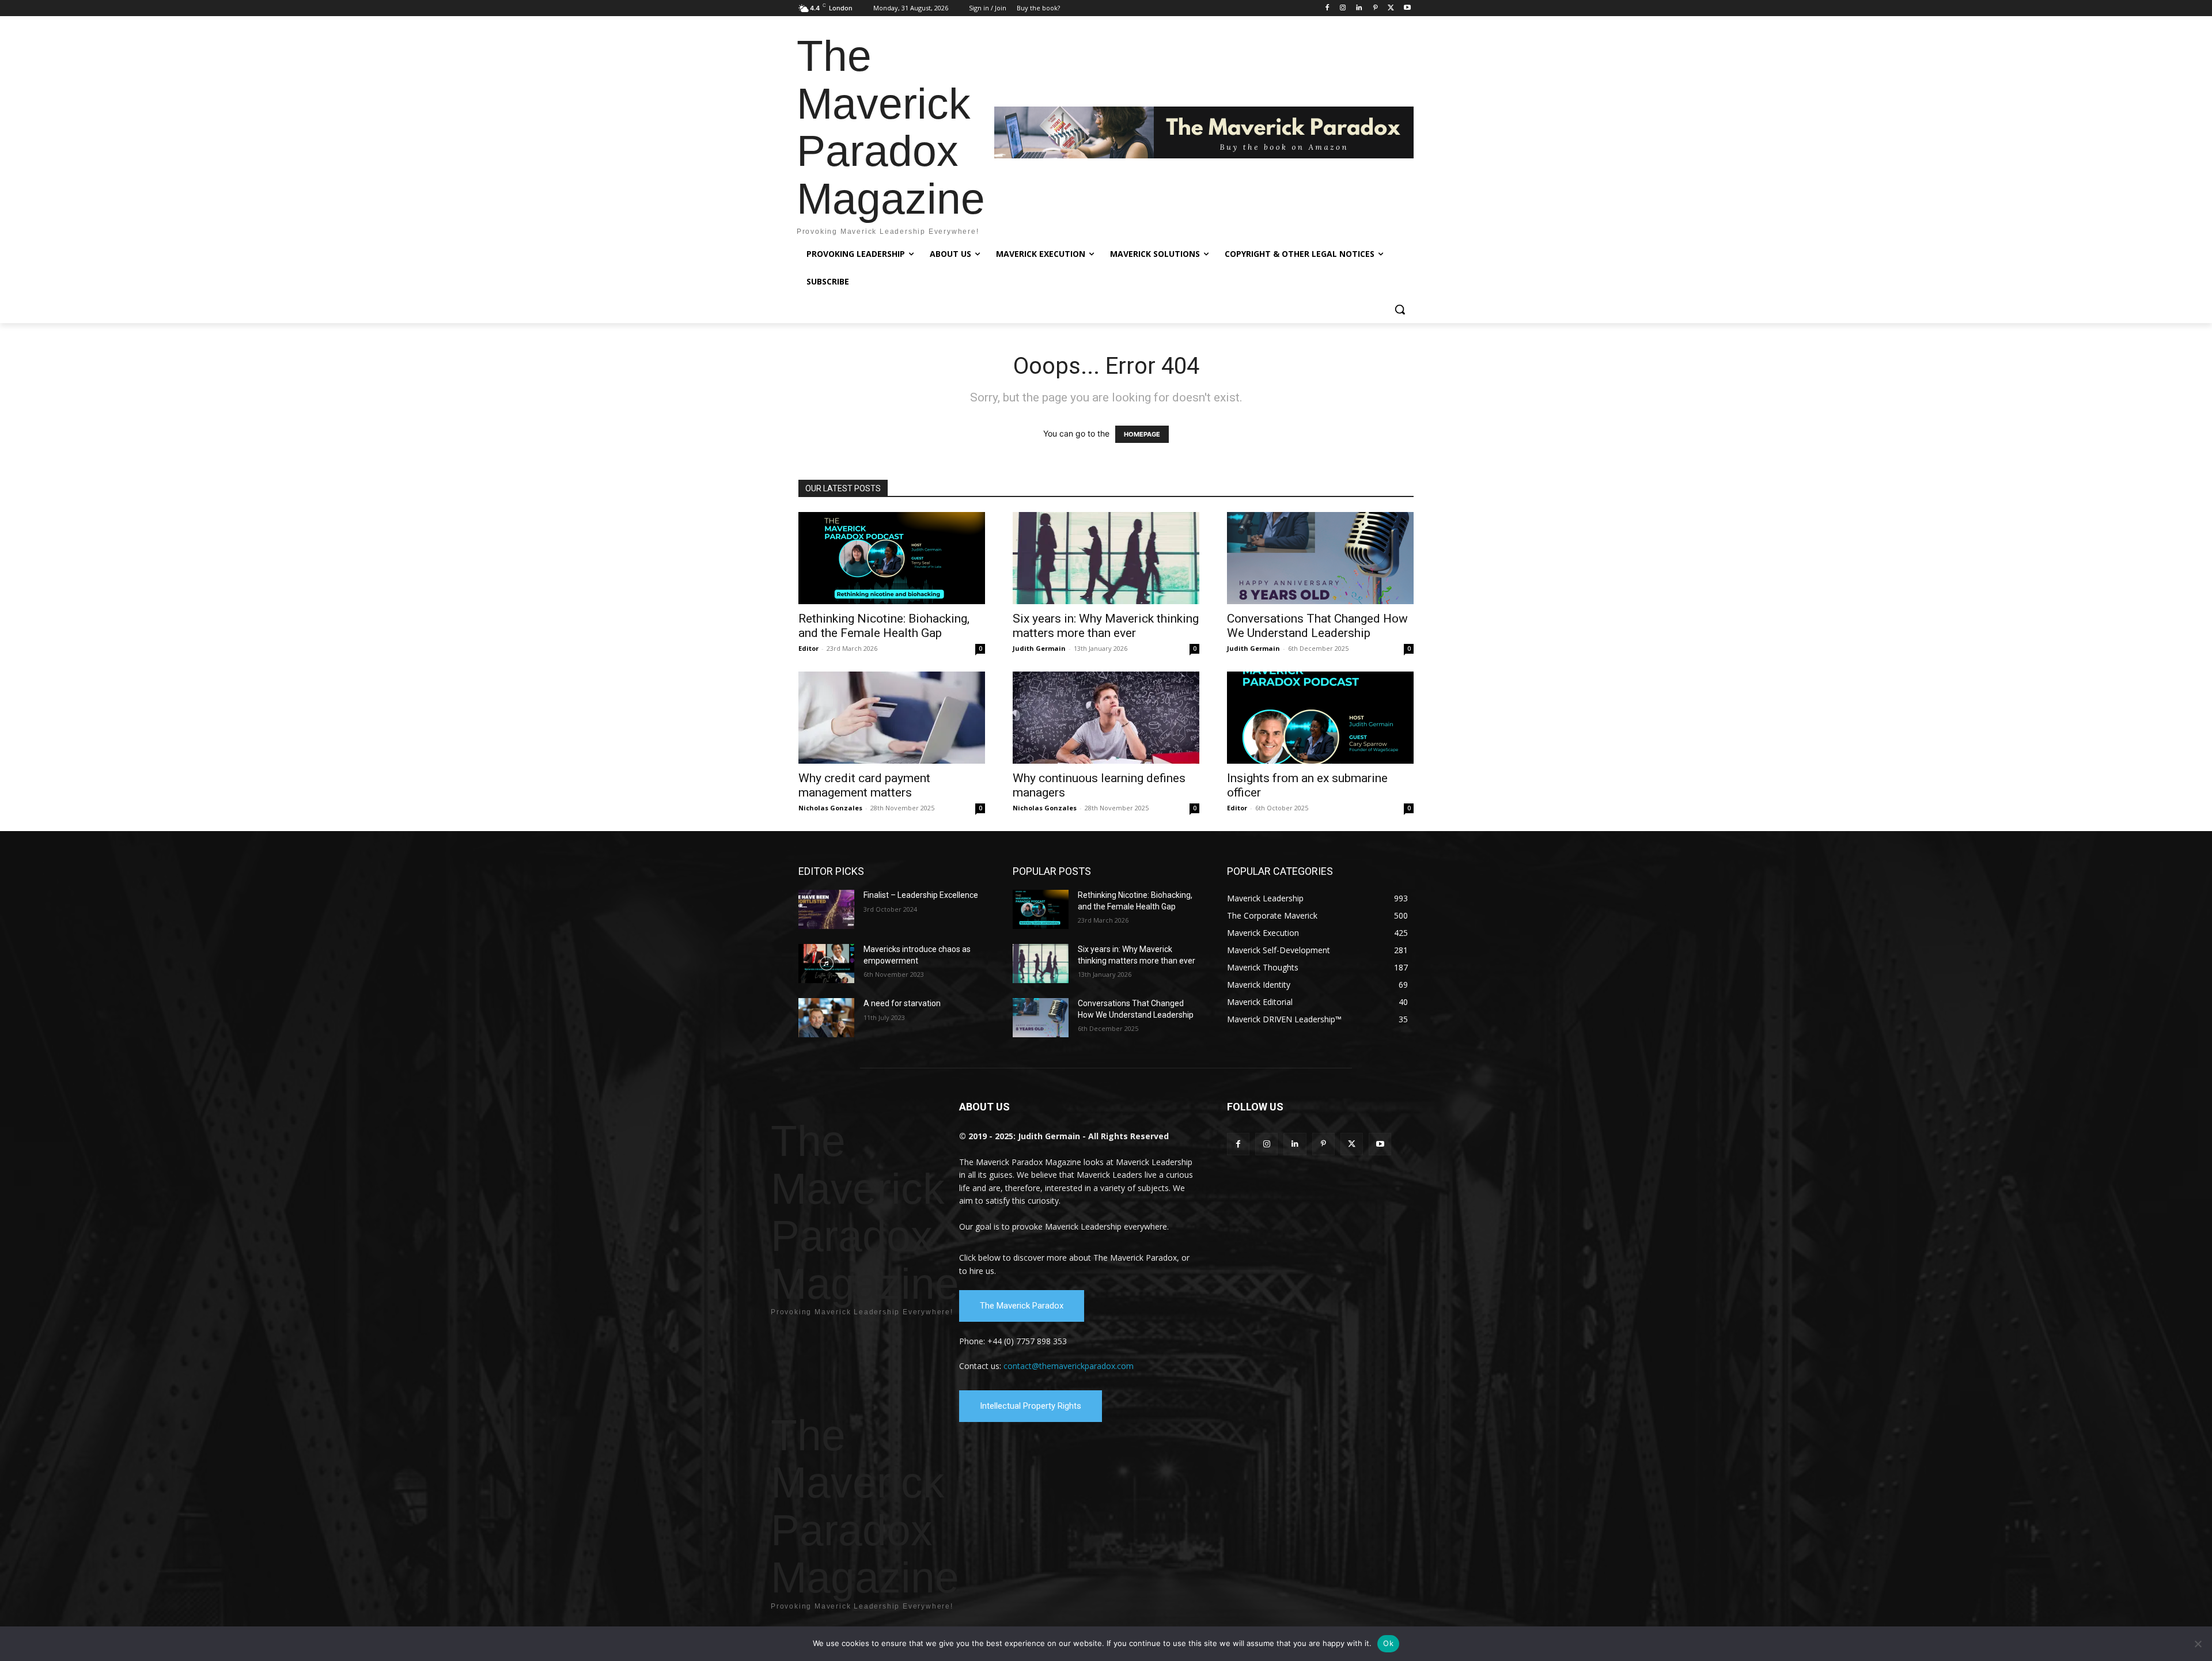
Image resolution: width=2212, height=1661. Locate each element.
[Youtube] (1407, 8)
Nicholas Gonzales (830, 808)
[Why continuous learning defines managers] (1106, 718)
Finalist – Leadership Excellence (921, 895)
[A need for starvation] (826, 1018)
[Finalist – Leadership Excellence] (826, 909)
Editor (808, 648)
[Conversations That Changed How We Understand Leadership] (1320, 558)
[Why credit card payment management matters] (892, 718)
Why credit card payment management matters (864, 785)
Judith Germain (1039, 648)
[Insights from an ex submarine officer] (1320, 718)
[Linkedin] (1359, 8)
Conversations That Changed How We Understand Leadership (1317, 626)
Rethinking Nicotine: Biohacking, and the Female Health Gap (884, 626)
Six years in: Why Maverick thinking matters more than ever (1106, 626)
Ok (1388, 1643)
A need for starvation (902, 1003)
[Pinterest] (1375, 8)
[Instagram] (1343, 8)
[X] (1391, 8)
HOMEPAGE (1142, 434)
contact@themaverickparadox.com (1069, 1366)
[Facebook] (1327, 8)
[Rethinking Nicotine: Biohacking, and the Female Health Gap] (892, 558)
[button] (1400, 309)
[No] (2198, 1644)
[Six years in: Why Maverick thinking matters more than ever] (1106, 558)
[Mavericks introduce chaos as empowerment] (826, 964)
